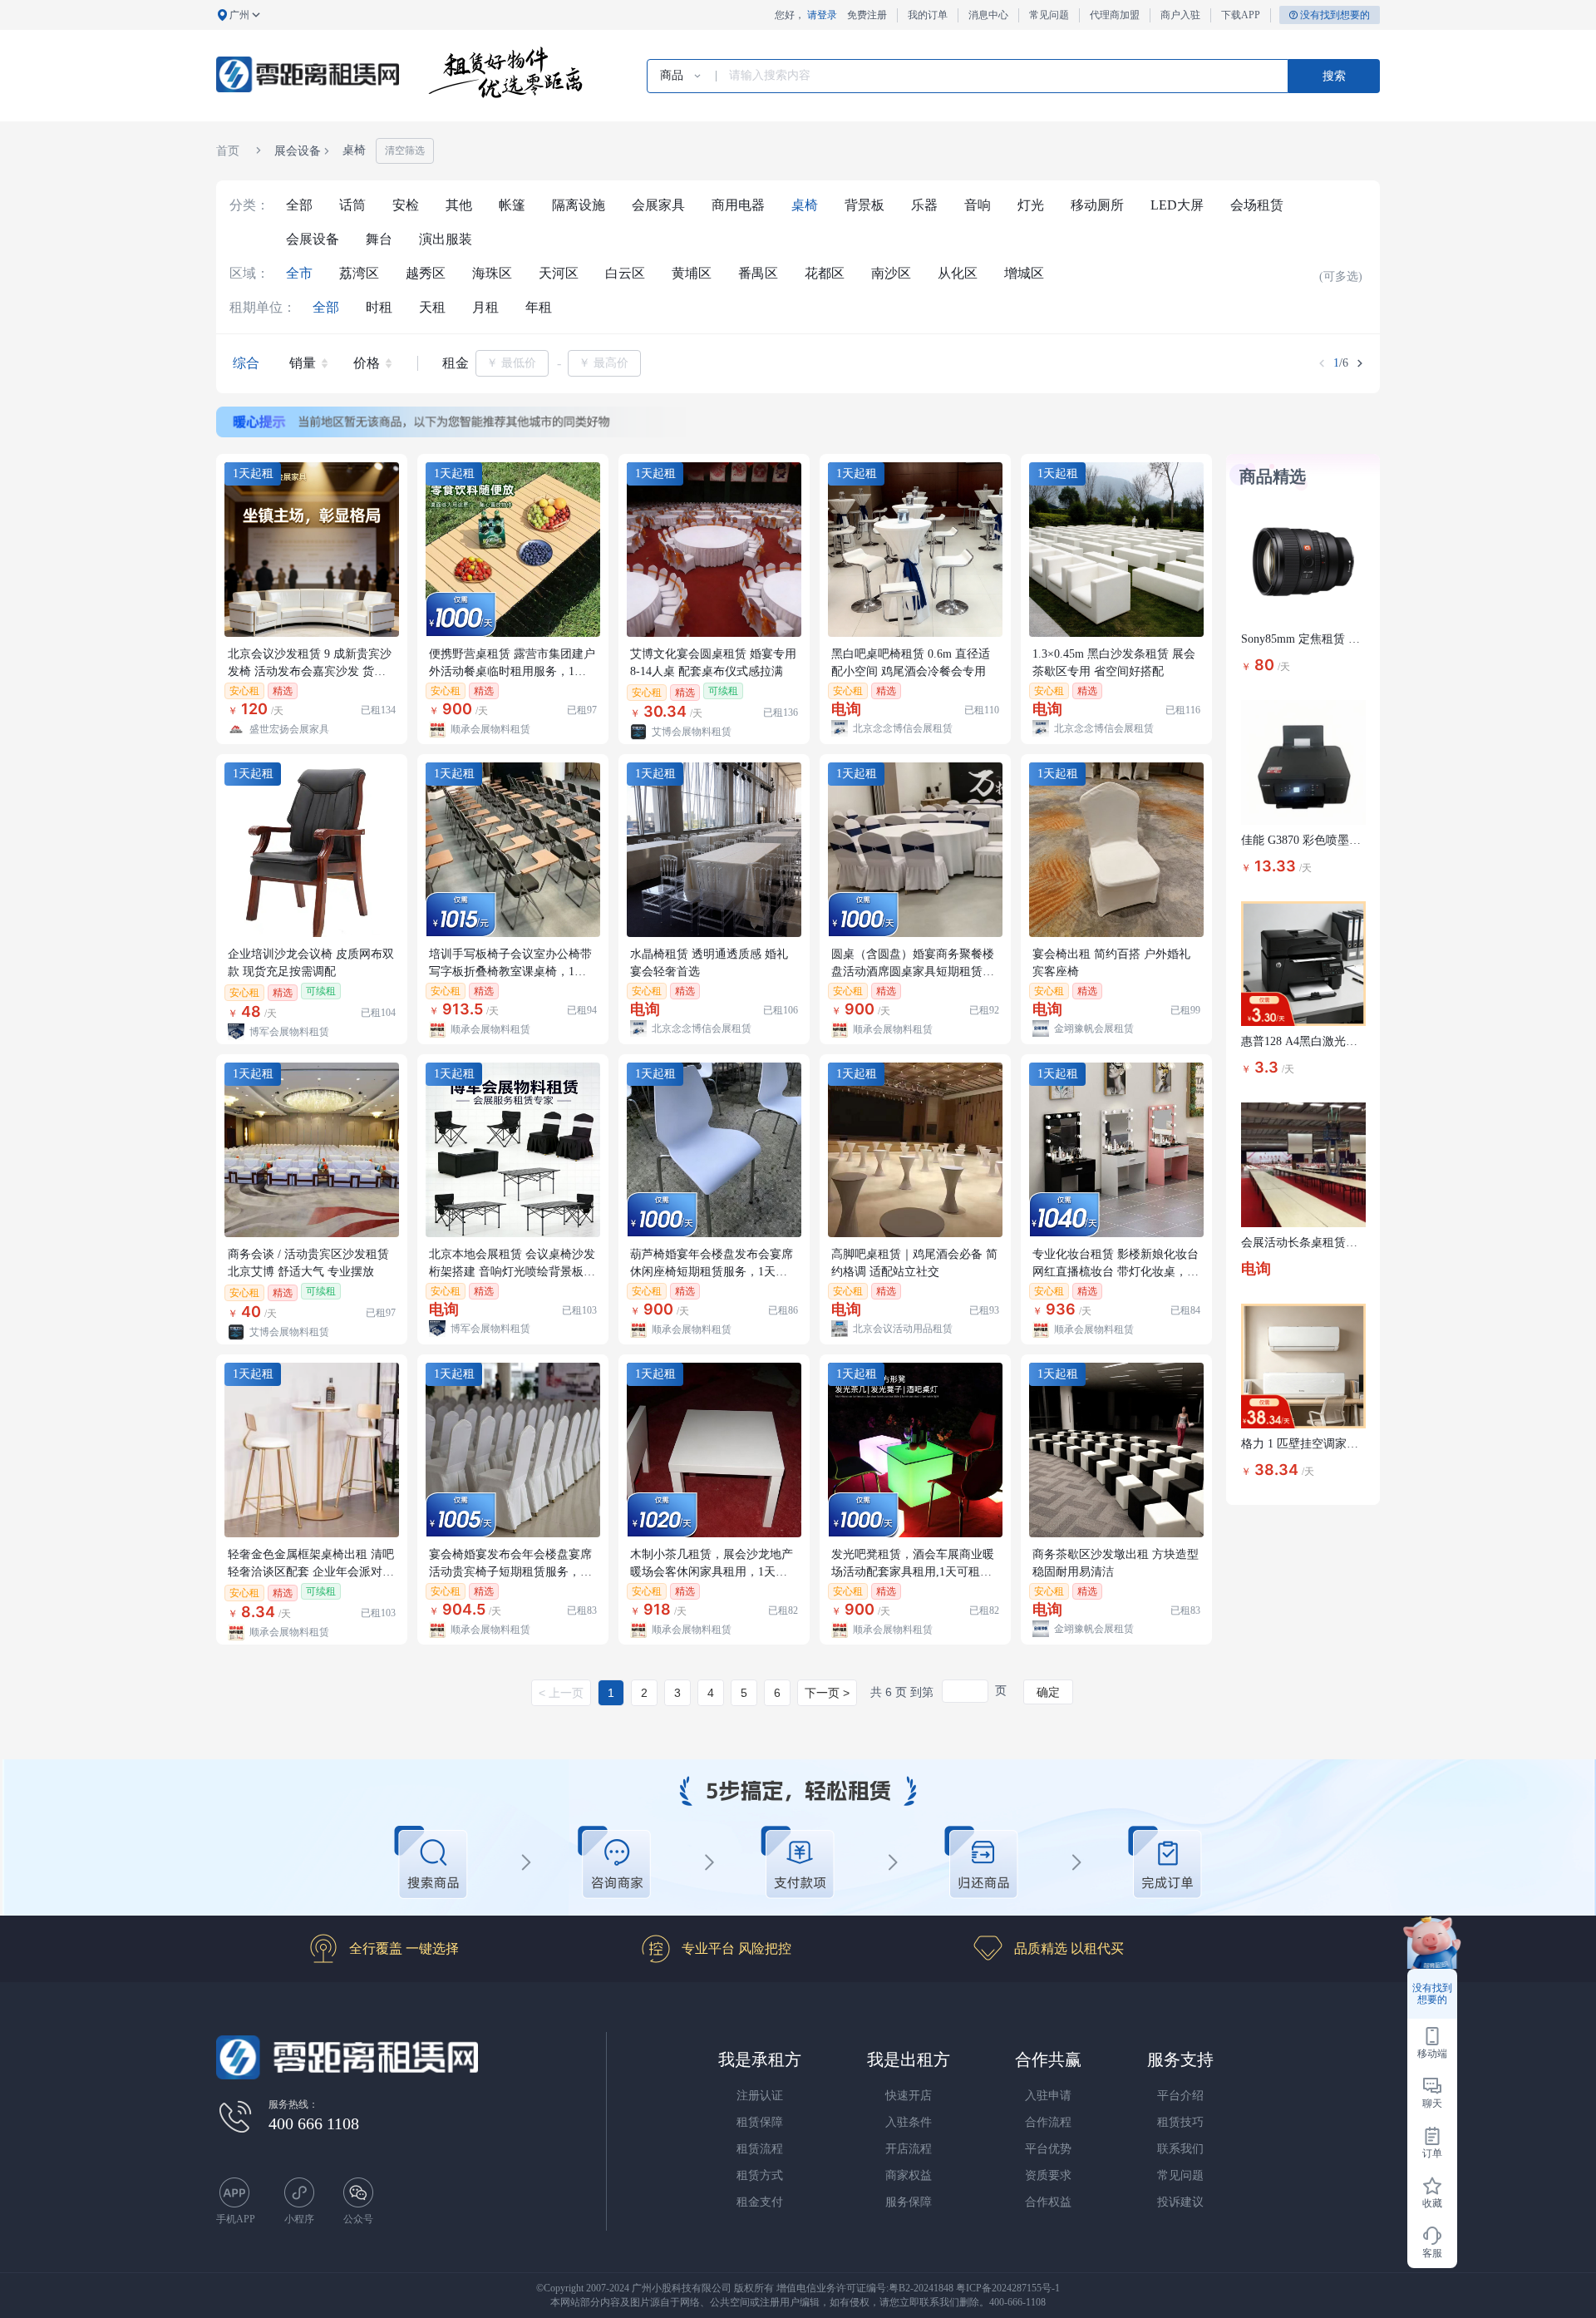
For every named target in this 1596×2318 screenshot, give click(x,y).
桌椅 (805, 205)
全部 (299, 205)
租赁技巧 (1180, 2122)
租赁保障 (760, 2122)
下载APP (1241, 15)
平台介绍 (1180, 2096)
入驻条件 (909, 2122)
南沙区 (891, 273)
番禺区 (758, 273)
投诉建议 (1180, 2202)
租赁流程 (760, 2149)
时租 (379, 307)
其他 (459, 205)
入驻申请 (1048, 2096)
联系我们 (1180, 2149)
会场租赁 (1257, 205)
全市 (299, 273)
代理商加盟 (1115, 15)
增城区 (1024, 273)
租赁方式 (760, 2175)
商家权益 (909, 2175)
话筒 (352, 205)
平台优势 (1048, 2149)
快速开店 (909, 2096)
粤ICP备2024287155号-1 (1008, 2288)
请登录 (822, 15)
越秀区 (426, 273)
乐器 (924, 205)
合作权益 (1048, 2202)
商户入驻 (1180, 15)
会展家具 (658, 205)
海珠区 (492, 273)
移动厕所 (1097, 205)
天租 (432, 307)
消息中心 (988, 15)
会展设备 (313, 239)
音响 (978, 205)
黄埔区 (692, 273)
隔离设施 (579, 205)
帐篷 (512, 205)
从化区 (958, 273)
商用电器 (738, 205)
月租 (485, 307)
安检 (406, 205)
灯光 (1031, 205)
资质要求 (1048, 2175)
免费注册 (867, 15)
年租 (539, 307)
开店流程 (909, 2149)
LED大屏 (1177, 205)
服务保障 (909, 2202)
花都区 (825, 273)
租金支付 (760, 2202)
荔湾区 (359, 273)
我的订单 (928, 15)
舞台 (379, 239)
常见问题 (1049, 15)
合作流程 (1048, 2122)
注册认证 (760, 2096)
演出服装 (446, 239)
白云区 (625, 273)
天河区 (559, 273)
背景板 (864, 205)
